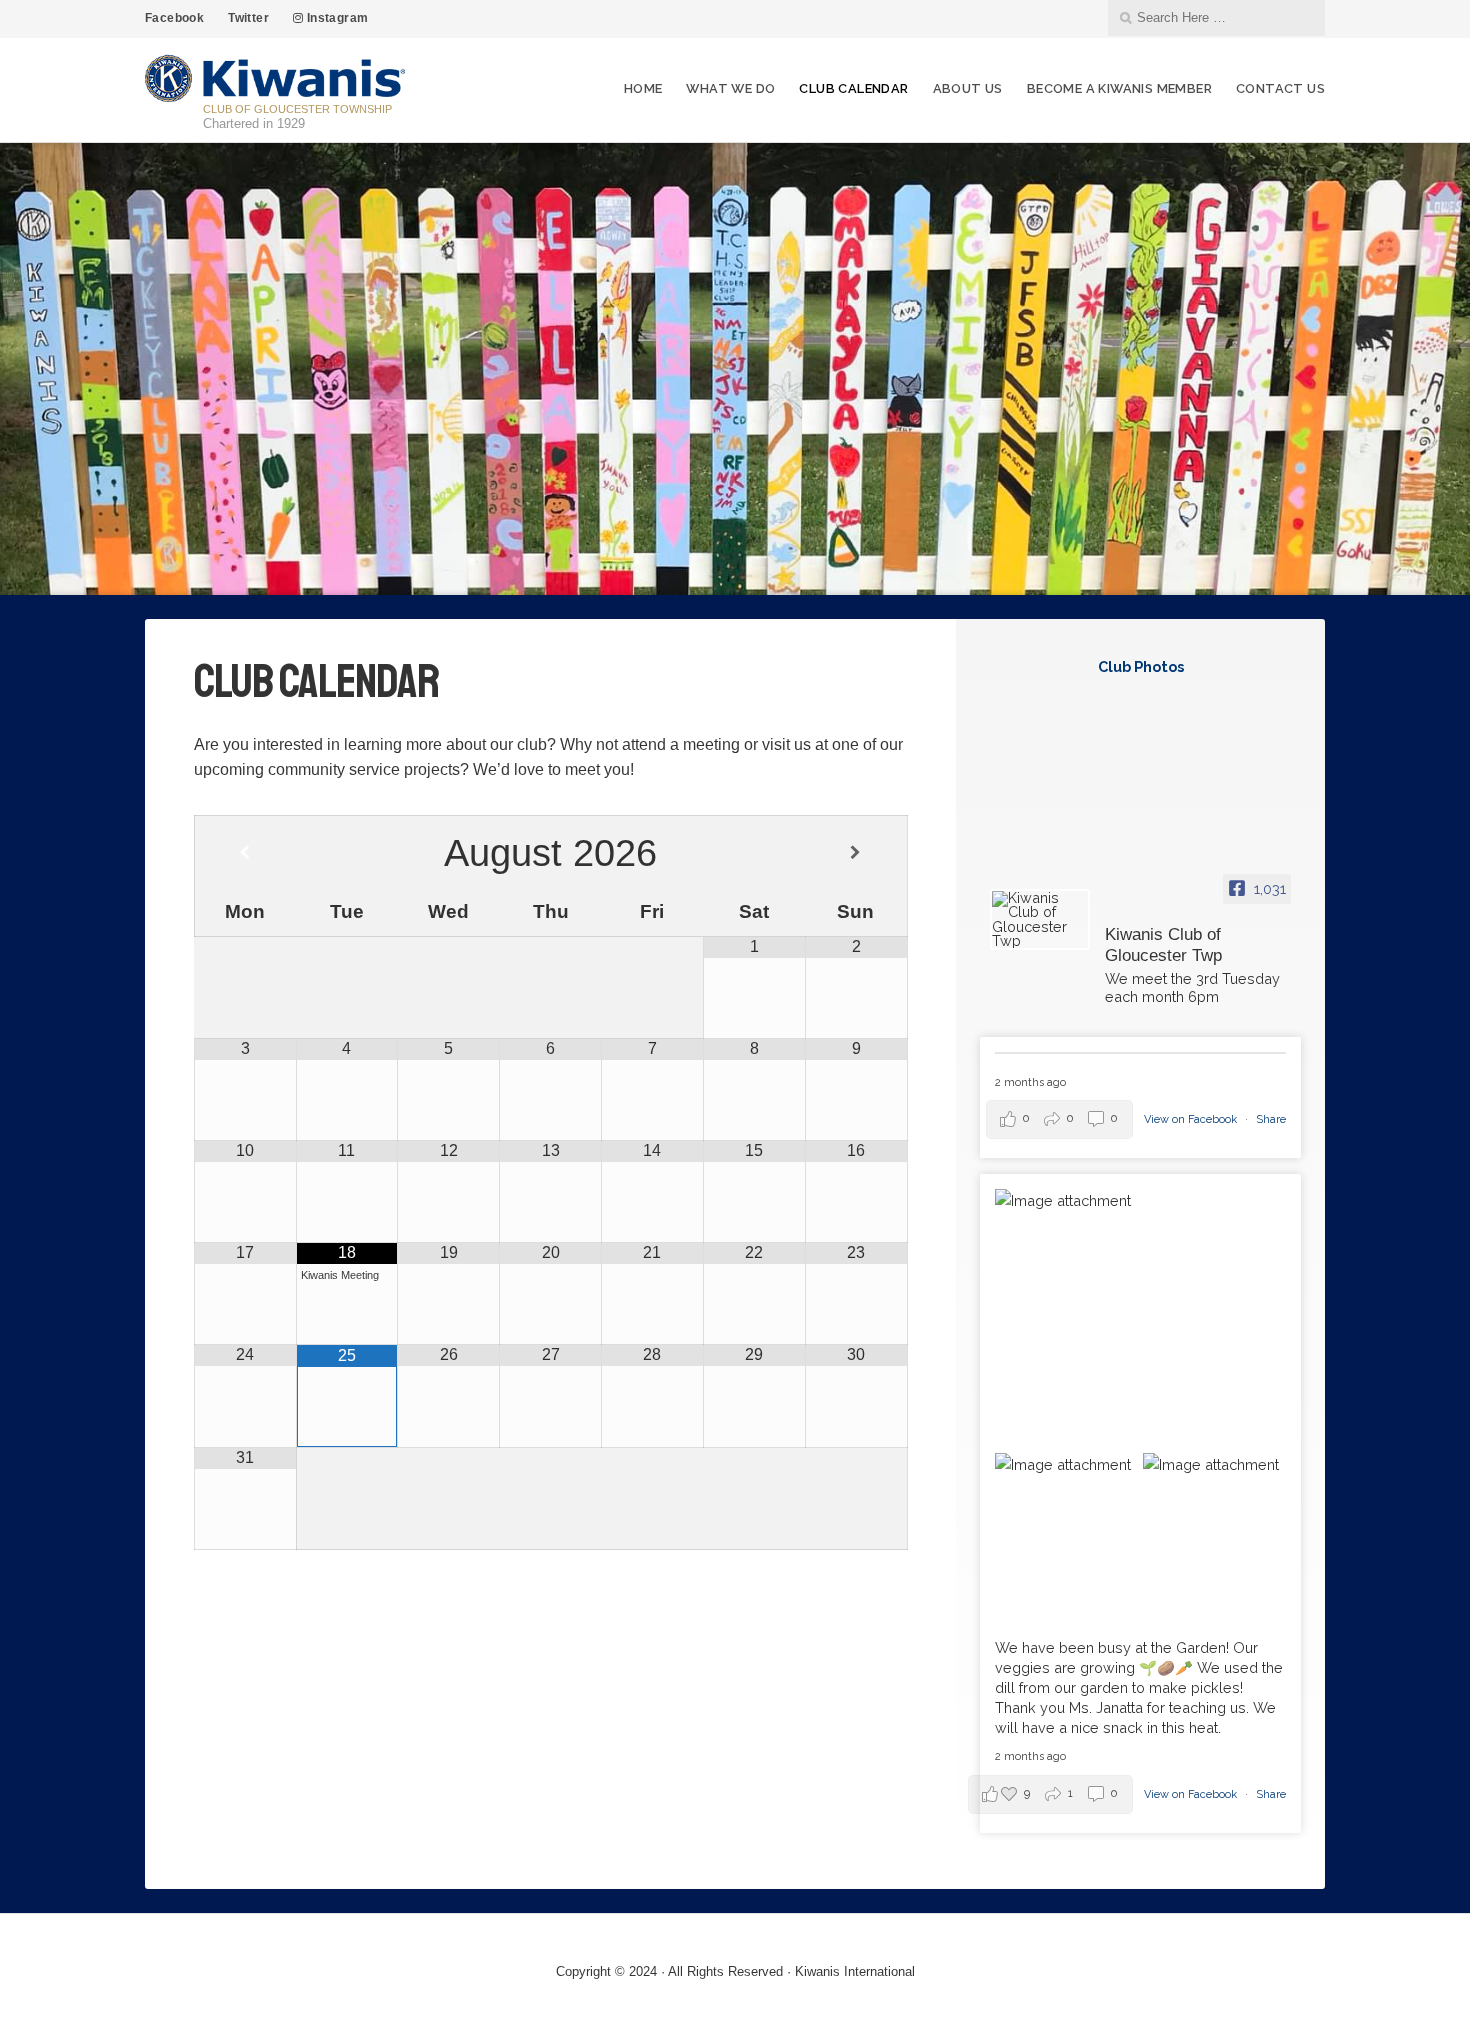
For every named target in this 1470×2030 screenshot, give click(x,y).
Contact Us (1280, 88)
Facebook (174, 18)
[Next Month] (855, 853)
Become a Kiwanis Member (1119, 88)
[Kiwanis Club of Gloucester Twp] (1040, 920)
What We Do (730, 88)
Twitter (248, 18)
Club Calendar (853, 88)
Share (1271, 1119)
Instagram (335, 18)
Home (643, 88)
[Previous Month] (245, 853)
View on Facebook (1192, 1119)
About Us (968, 88)
